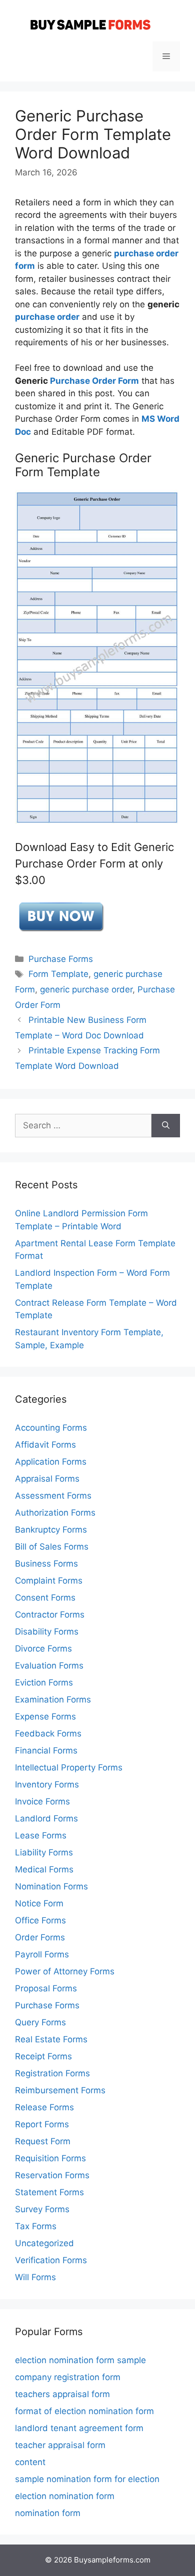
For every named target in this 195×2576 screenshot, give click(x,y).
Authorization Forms (55, 1513)
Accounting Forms (51, 1428)
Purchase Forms (61, 959)
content (30, 2462)
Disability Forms (47, 1632)
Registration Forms (52, 2073)
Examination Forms (53, 1700)
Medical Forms (44, 1869)
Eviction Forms (44, 1683)
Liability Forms (44, 1852)
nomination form (48, 2513)
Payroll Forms (42, 1954)
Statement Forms (49, 2192)
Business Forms (46, 1564)
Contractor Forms (50, 1615)
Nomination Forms (51, 1886)
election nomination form (65, 2496)
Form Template (58, 974)
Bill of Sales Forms (52, 1547)
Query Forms (40, 2022)
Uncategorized (44, 2243)
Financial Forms (46, 1750)
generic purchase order (86, 989)
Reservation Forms (52, 2175)
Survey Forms (42, 2209)
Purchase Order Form (94, 381)
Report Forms (42, 2124)
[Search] (166, 1126)
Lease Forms (41, 1835)
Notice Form (39, 1903)
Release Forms (44, 2107)
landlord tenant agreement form (79, 2428)
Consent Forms (45, 1598)
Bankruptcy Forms (51, 1530)
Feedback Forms (48, 1733)
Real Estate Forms (51, 2039)
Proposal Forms (46, 1988)
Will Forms (35, 2277)
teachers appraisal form (62, 2394)
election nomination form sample (80, 2360)
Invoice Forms (42, 1801)
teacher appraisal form (60, 2445)
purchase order (47, 317)
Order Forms (40, 1937)
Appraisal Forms (47, 1479)
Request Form (43, 2141)
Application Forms (51, 1462)
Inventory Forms (47, 1784)
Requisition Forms (50, 2158)
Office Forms (40, 1920)
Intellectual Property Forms (69, 1767)
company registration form (68, 2377)
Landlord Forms (46, 1818)
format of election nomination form (84, 2411)
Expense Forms (45, 1717)
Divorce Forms (43, 1649)
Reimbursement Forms (60, 2090)
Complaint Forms (49, 1581)
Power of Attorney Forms (65, 1971)
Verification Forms (51, 2260)
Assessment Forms (53, 1496)
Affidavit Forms (45, 1445)
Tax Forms (36, 2226)
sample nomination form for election (87, 2479)
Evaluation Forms (49, 1666)
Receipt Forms (43, 2056)
